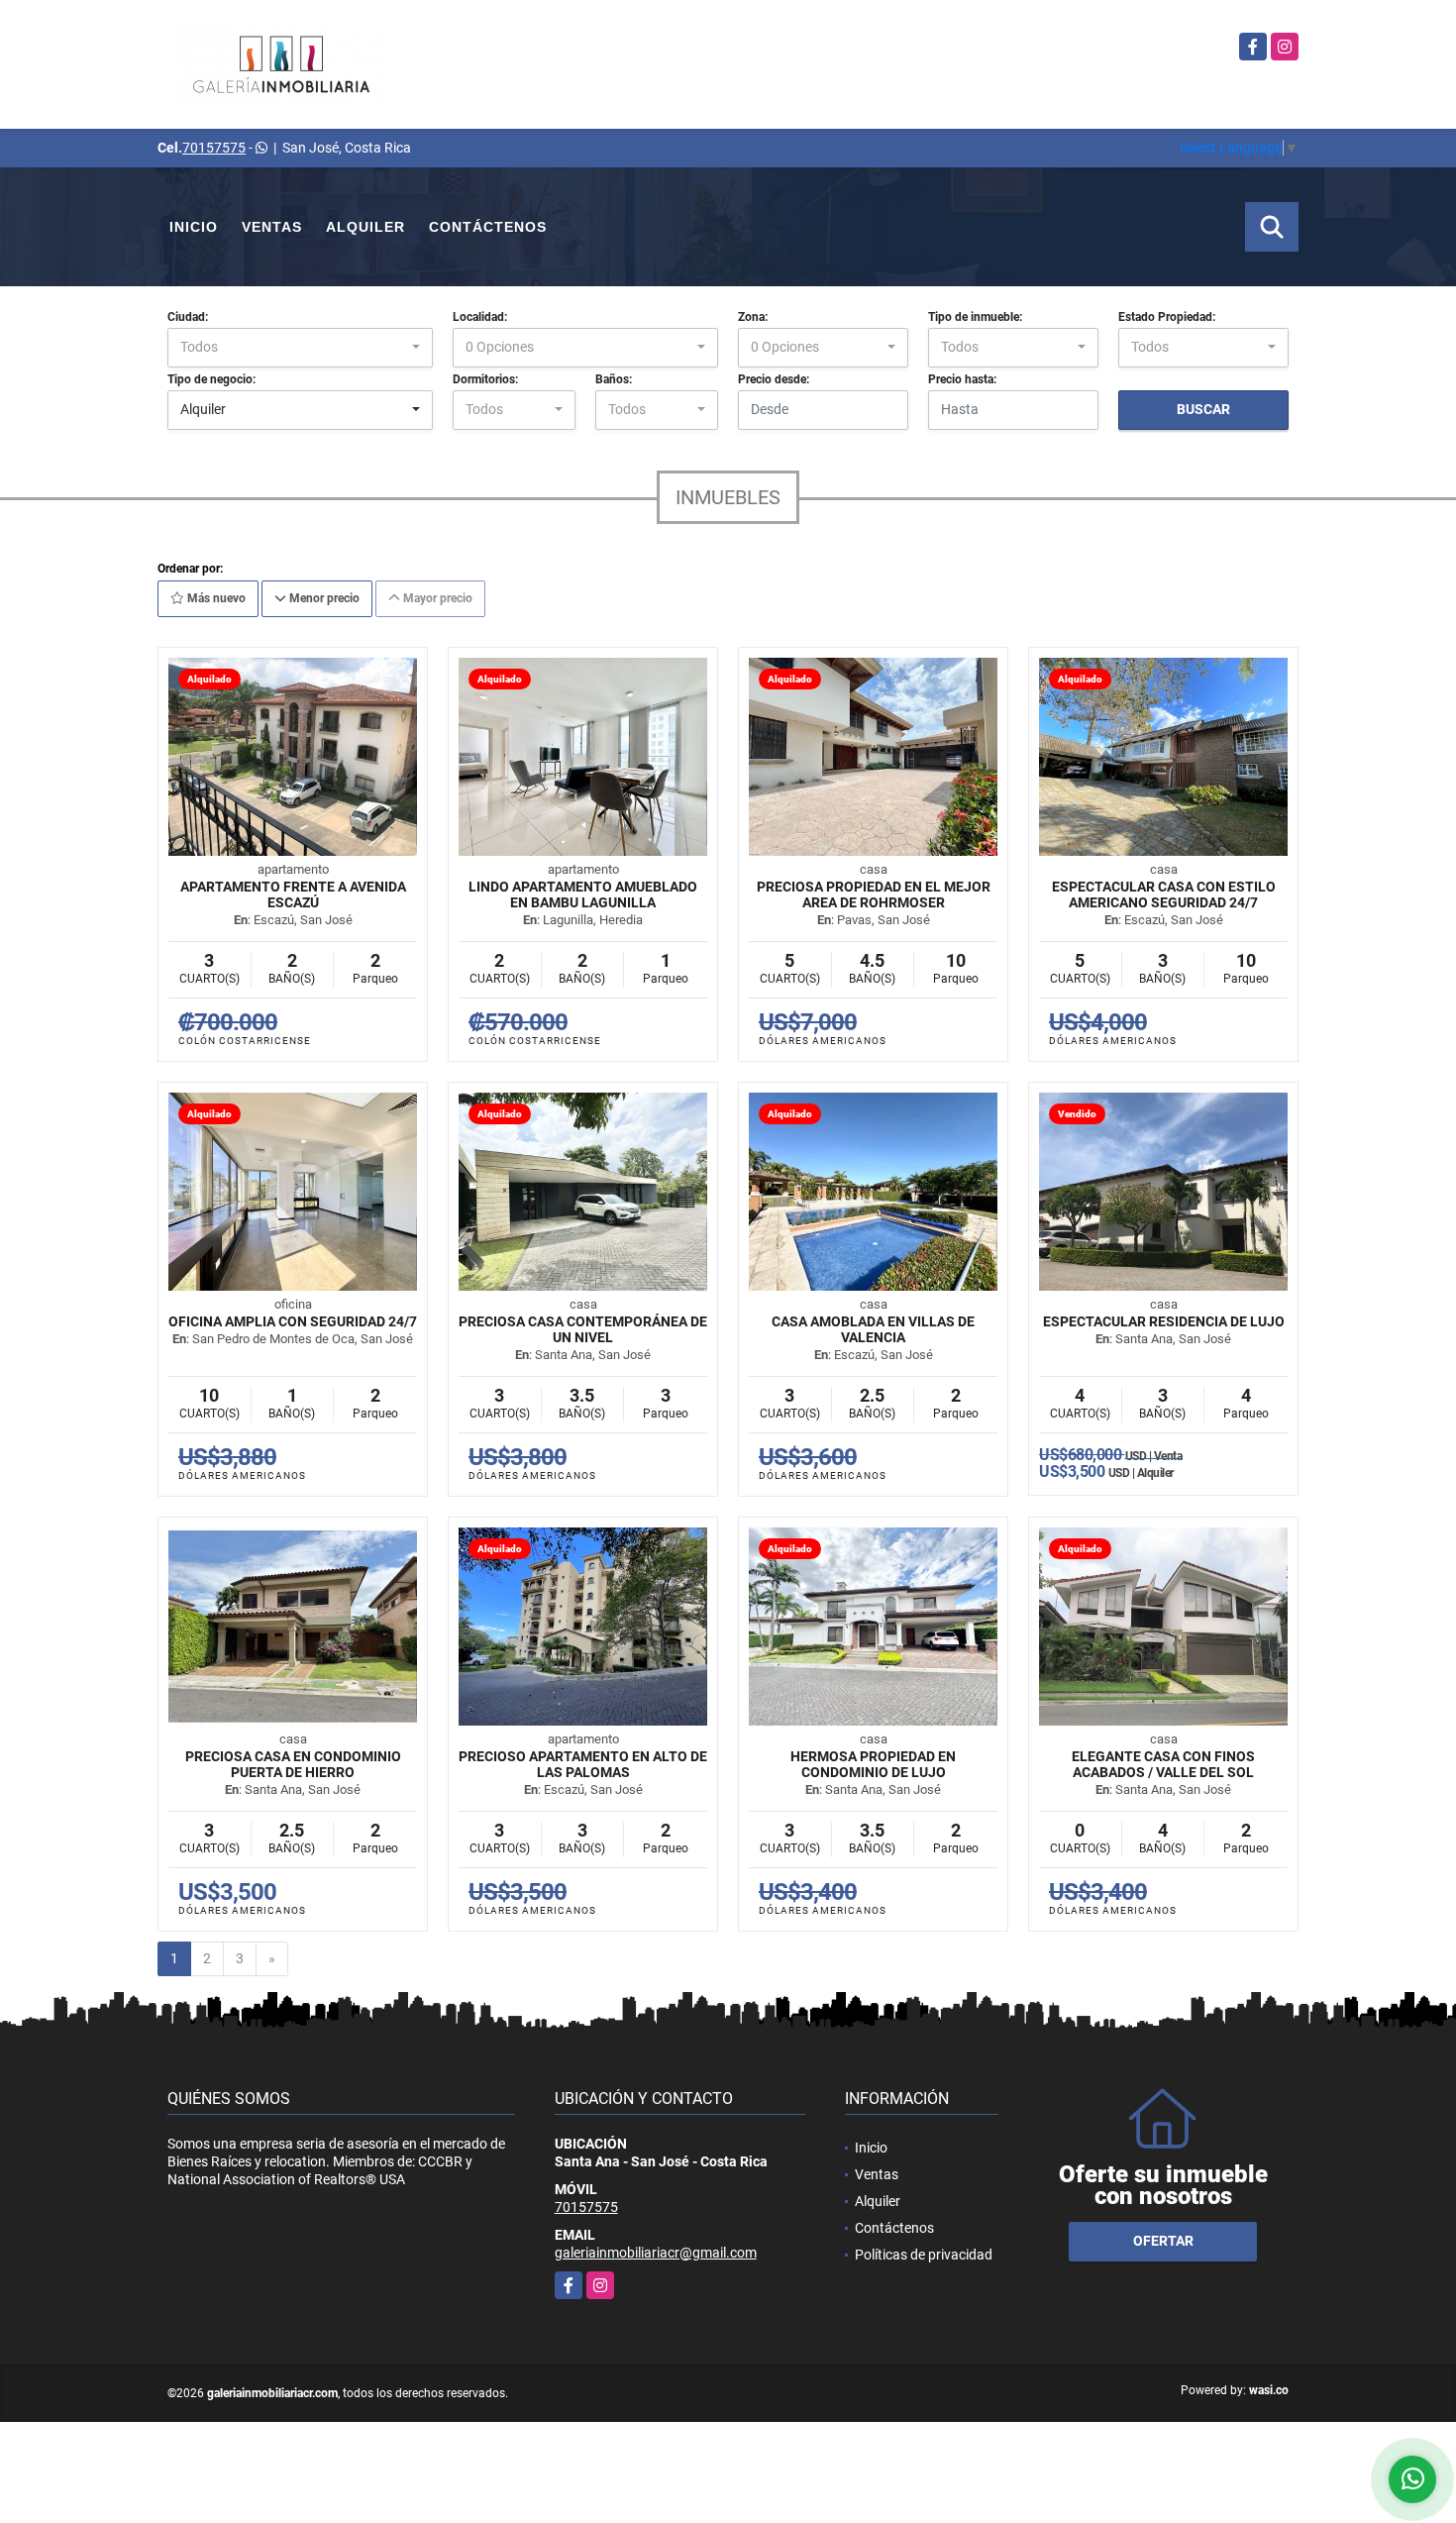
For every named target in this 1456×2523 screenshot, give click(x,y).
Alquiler (365, 227)
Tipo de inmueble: (975, 317)
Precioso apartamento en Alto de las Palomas (583, 1764)
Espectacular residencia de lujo (1164, 1321)
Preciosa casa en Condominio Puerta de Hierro (293, 1764)
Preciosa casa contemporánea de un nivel (583, 1329)
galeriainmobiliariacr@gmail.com (656, 2253)
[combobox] (300, 348)
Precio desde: (774, 379)
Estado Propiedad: (1167, 317)
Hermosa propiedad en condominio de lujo (873, 1764)
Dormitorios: (485, 379)
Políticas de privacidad (924, 2255)
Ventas (272, 227)
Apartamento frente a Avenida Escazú (293, 894)
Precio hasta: (962, 379)
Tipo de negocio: (211, 379)
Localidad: (480, 317)
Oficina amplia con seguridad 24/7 (293, 1321)
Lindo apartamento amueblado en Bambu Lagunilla (583, 894)
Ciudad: (188, 317)
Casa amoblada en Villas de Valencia (873, 1329)
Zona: (753, 317)
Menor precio (323, 598)
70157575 (214, 148)
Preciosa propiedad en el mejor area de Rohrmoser (874, 894)
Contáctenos (488, 227)
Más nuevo (215, 598)
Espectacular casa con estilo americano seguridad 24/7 (1164, 894)
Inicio (194, 227)
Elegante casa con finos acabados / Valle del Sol (1163, 1764)
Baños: (614, 379)
